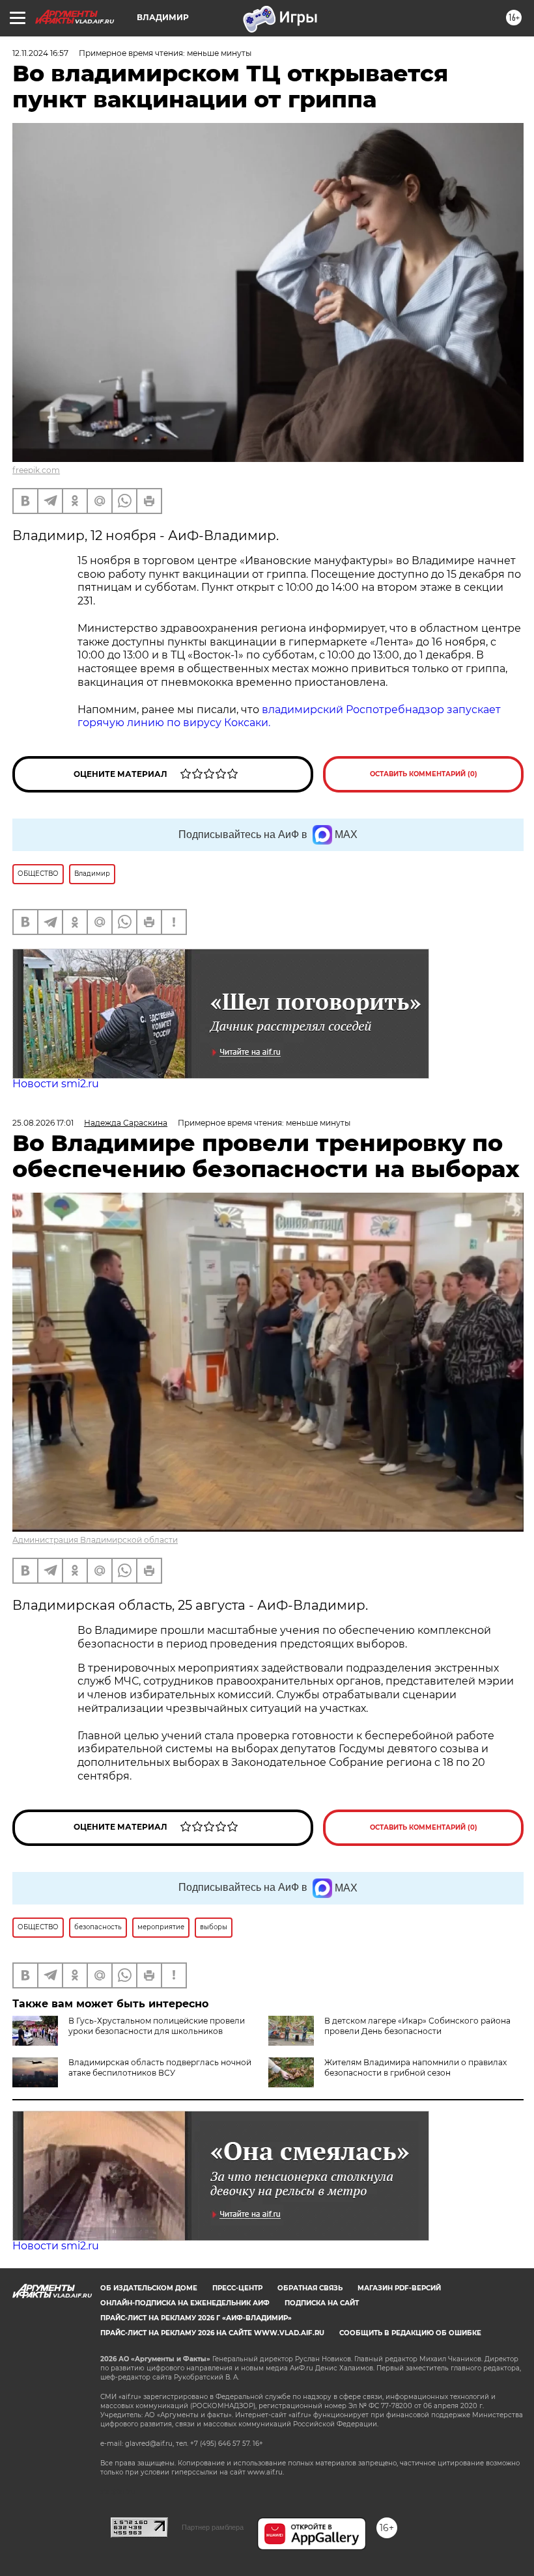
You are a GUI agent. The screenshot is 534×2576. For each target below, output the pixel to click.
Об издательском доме (149, 2288)
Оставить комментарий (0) (424, 774)
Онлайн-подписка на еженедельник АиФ (185, 2303)
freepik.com (36, 470)
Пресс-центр (237, 2288)
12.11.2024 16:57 (40, 53)
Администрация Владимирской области (95, 1540)
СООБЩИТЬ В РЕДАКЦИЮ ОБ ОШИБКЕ (410, 2333)
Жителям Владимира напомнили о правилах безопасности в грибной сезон (415, 2068)
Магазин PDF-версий (399, 2288)
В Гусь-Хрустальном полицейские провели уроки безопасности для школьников (157, 2026)
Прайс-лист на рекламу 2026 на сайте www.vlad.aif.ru (212, 2333)
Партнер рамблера (213, 2527)
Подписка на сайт (322, 2303)
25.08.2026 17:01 (43, 1123)
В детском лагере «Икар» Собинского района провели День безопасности (417, 2026)
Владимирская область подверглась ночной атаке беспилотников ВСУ (160, 2068)
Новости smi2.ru (56, 1084)
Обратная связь (310, 2288)
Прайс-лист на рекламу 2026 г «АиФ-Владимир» (196, 2318)
